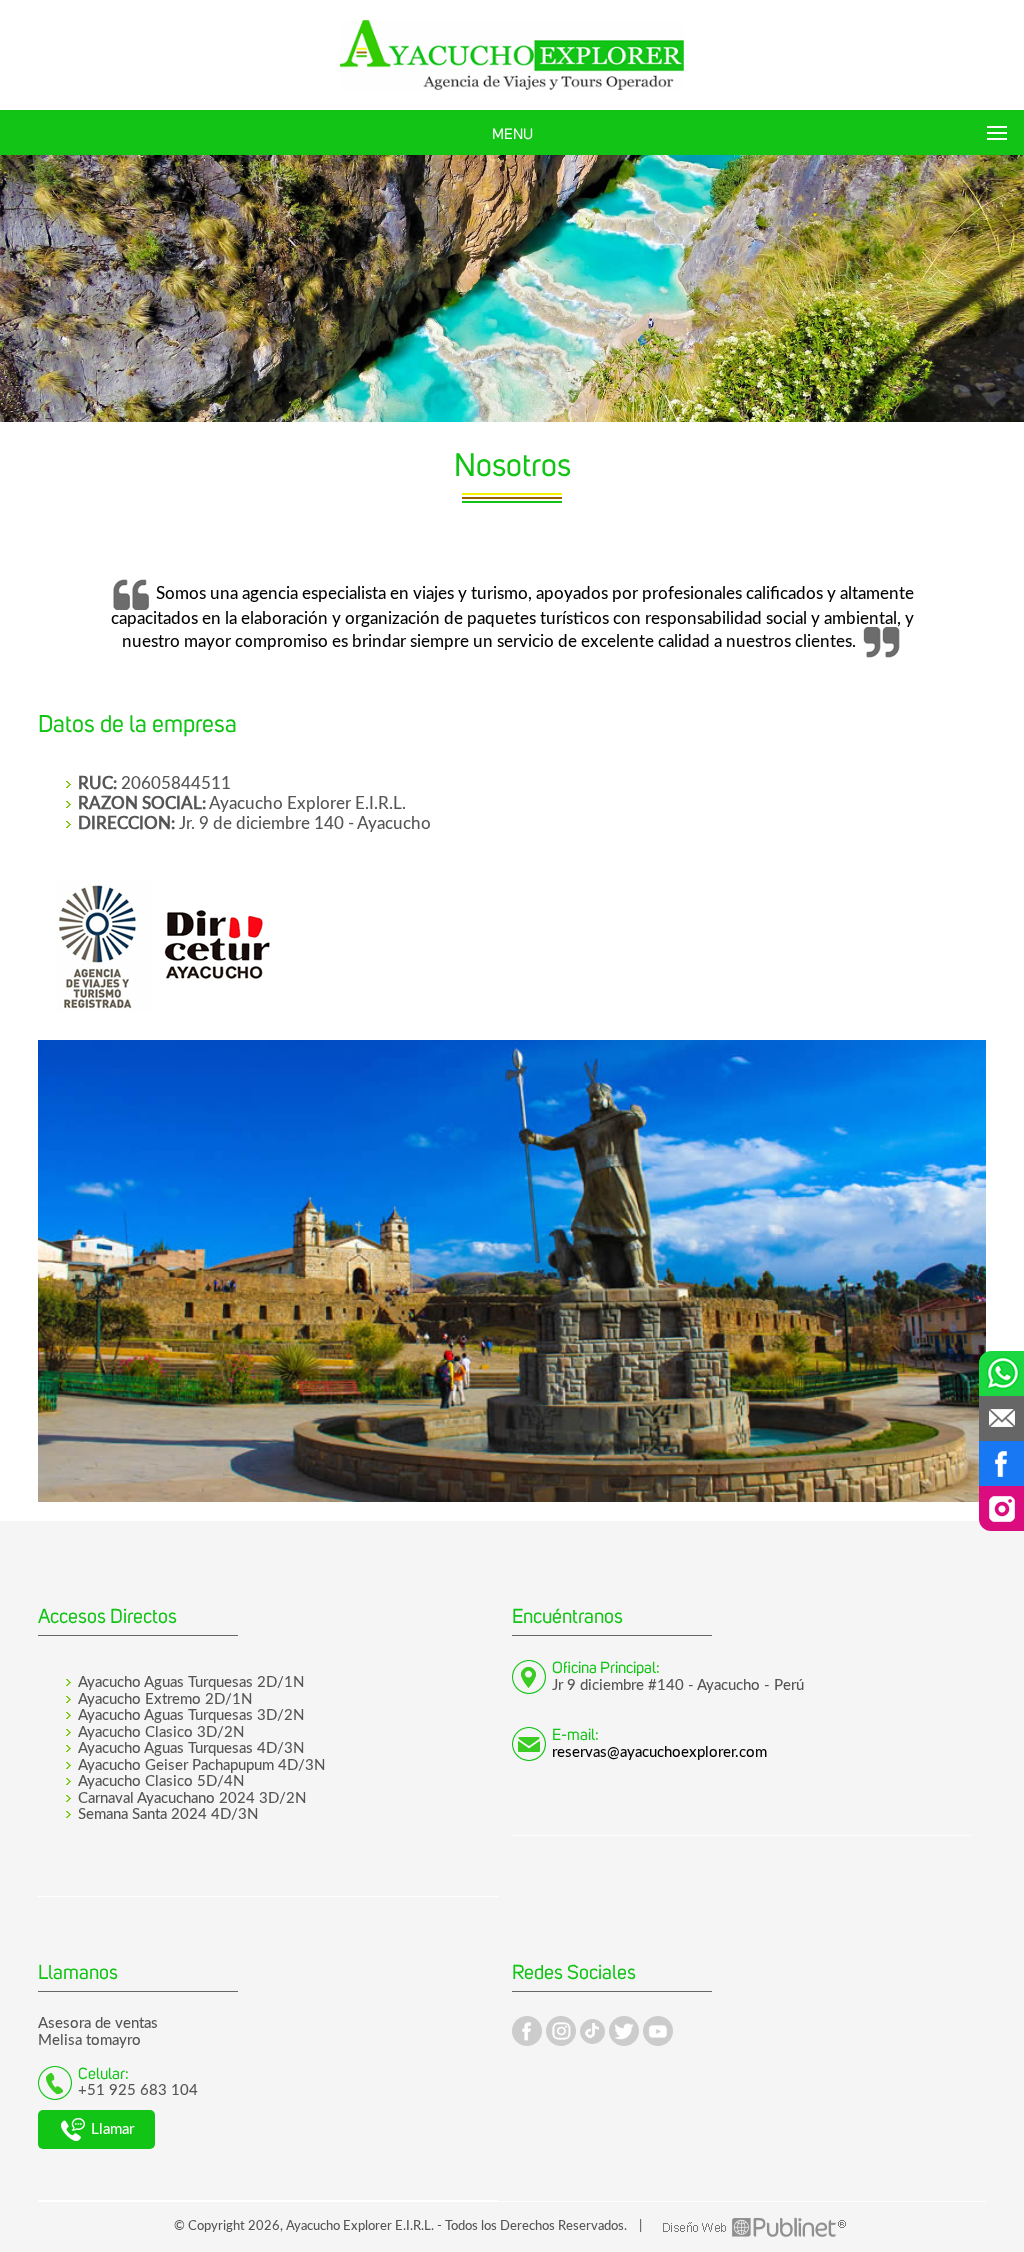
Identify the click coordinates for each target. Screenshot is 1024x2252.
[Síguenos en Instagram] (1001, 1508)
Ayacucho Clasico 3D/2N (161, 1732)
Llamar (110, 2129)
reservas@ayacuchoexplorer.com (659, 1752)
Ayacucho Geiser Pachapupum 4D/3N (201, 1765)
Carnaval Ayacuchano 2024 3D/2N (192, 1798)
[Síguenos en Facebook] (1001, 1463)
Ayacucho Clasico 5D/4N (161, 1781)
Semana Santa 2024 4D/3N (168, 1814)
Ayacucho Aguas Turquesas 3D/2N (191, 1715)
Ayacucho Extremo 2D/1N (165, 1699)
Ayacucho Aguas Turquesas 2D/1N (191, 1682)
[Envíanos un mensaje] (1001, 1418)
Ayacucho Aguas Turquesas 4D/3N (191, 1748)
